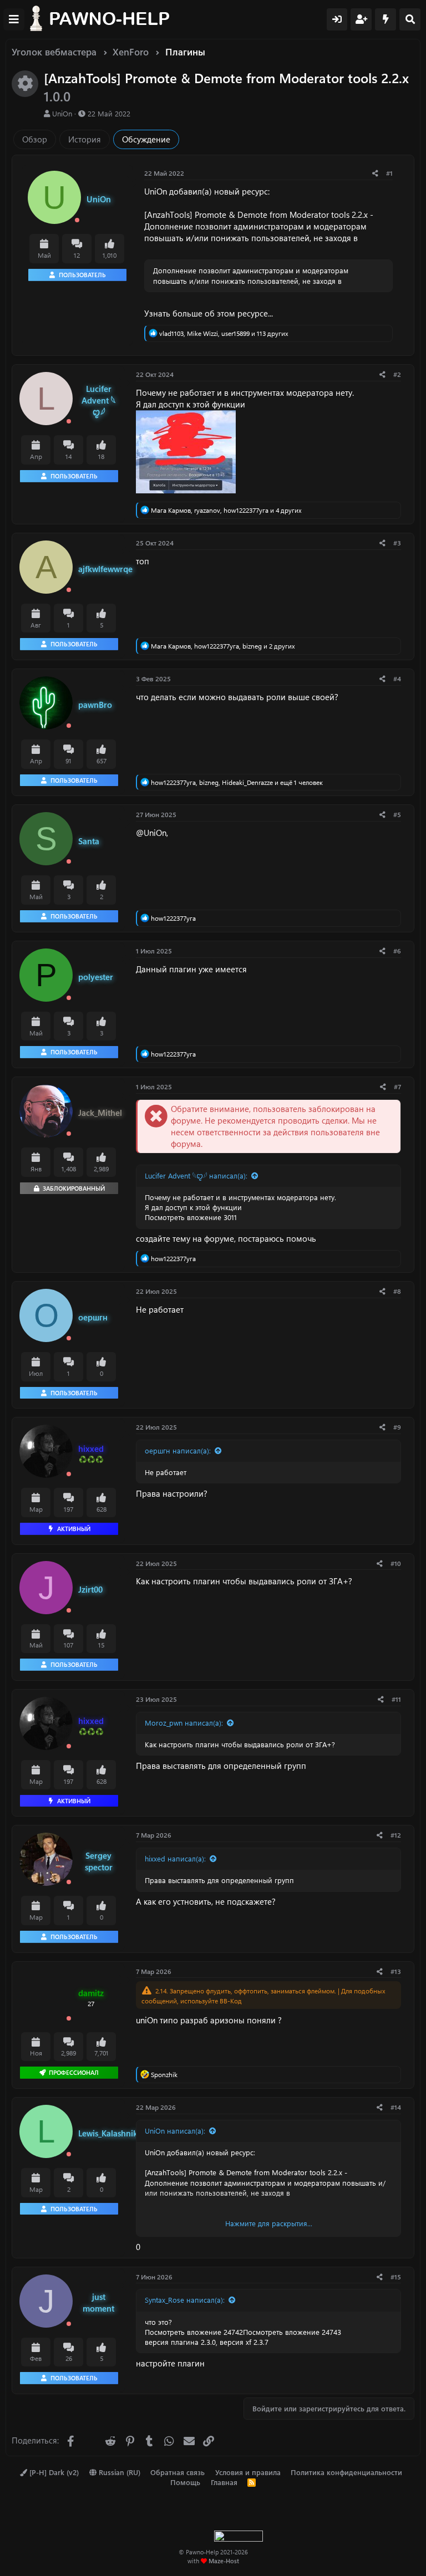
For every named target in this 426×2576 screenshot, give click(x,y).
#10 (396, 1563)
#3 (397, 543)
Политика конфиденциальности (346, 2472)
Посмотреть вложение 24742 (194, 2332)
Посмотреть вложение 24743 (292, 2332)
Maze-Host (224, 2561)
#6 (397, 951)
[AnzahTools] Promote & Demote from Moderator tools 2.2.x (256, 215)
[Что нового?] (386, 19)
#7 (397, 1086)
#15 (396, 2277)
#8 (397, 1291)
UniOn (62, 113)
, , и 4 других (226, 510)
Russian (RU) (118, 2472)
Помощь (185, 2482)
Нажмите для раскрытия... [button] (269, 2223)
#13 (396, 1971)
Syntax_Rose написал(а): (185, 2300)
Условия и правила (248, 2472)
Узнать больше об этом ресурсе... (209, 313)
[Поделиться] (375, 173)
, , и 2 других (223, 646)
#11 (396, 1699)
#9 (397, 1427)
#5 (397, 814)
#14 (396, 2107)
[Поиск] (410, 19)
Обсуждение (146, 139)
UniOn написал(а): (175, 2131)
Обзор (35, 139)
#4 (397, 679)
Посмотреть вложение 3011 (191, 1217)
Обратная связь (177, 2472)
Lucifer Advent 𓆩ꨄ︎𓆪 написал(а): (196, 1175)
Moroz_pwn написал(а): (184, 1723)
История (85, 139)
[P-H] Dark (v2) (53, 2472)
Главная (224, 2482)
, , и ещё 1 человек (237, 782)
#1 (389, 173)
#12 (396, 1835)
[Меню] (14, 19)
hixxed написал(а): (175, 1858)
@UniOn (151, 833)
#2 (397, 374)
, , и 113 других (224, 333)
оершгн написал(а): (178, 1450)
